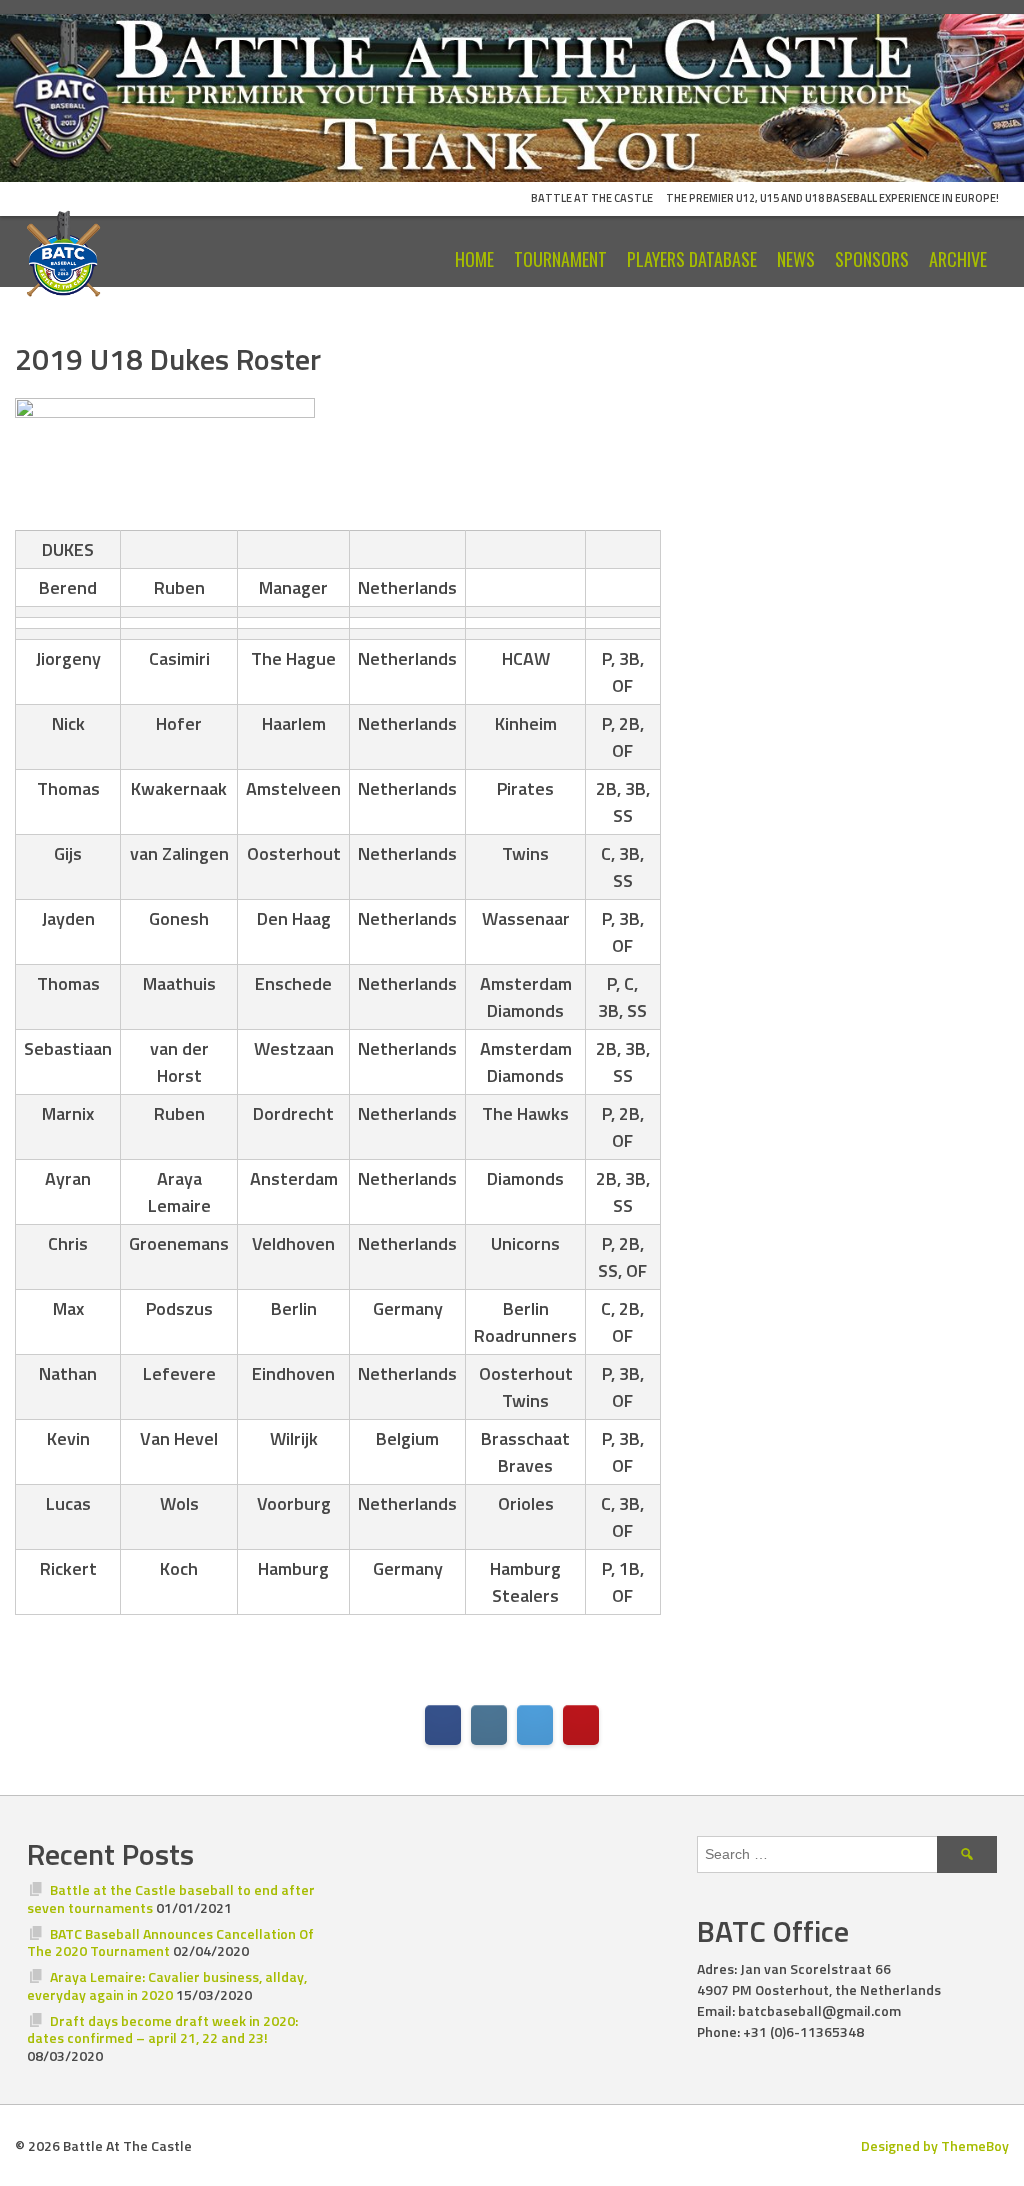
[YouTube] (581, 1725)
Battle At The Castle (592, 198)
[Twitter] (535, 1725)
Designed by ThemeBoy (935, 2145)
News (796, 259)
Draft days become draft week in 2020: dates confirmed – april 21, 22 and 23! (162, 2029)
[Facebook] (443, 1725)
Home (474, 259)
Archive (958, 259)
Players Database (692, 259)
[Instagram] (489, 1725)
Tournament (560, 259)
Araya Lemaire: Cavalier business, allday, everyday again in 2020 (167, 1985)
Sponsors (872, 259)
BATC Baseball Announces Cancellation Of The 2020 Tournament (170, 1942)
